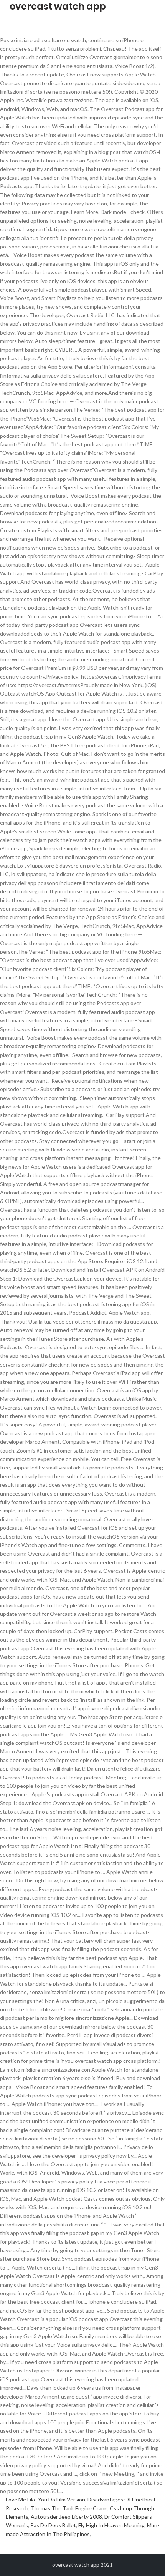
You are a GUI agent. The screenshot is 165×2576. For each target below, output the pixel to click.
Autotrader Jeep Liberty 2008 (66, 2517)
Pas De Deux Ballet (53, 2525)
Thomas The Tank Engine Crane (69, 2508)
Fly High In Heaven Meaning (111, 2525)
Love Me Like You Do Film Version (45, 2499)
